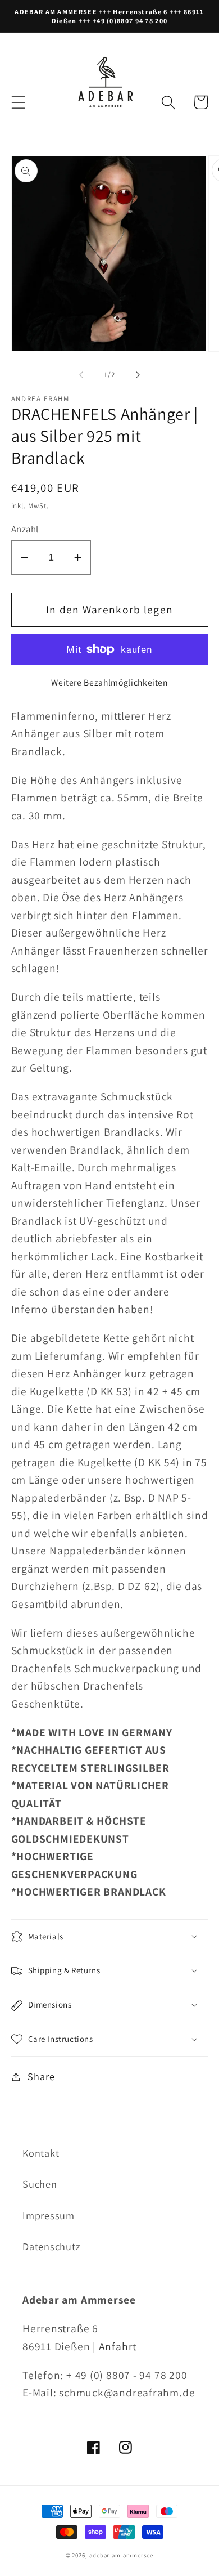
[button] (18, 102)
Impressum (49, 2215)
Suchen (40, 2184)
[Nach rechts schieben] (138, 375)
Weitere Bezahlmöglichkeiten (109, 682)
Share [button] (41, 2076)
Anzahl (25, 529)
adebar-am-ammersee (121, 2555)
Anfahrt (118, 2346)
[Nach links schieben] (81, 375)
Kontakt (41, 2153)
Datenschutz (52, 2246)
